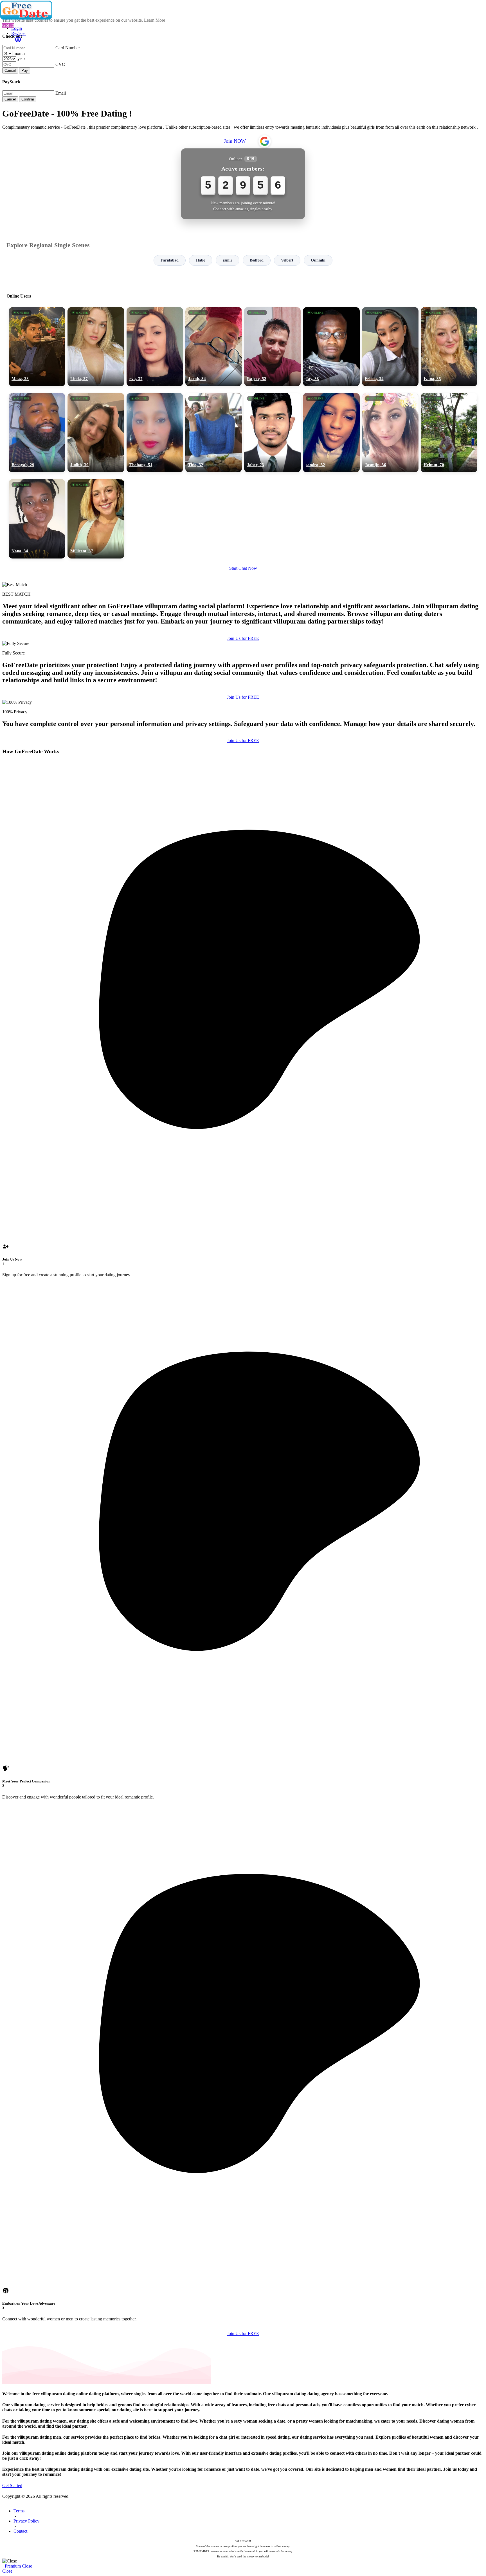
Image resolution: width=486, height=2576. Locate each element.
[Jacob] (214, 347)
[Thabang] (155, 433)
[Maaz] (37, 347)
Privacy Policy (26, 2521)
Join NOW (235, 141)
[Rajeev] (272, 347)
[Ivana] (449, 347)
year (21, 59)
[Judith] (96, 433)
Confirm (28, 99)
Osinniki (318, 260)
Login (17, 28)
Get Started (12, 2485)
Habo (201, 260)
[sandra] (331, 433)
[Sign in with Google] (265, 141)
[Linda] (96, 347)
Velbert (287, 260)
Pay (25, 71)
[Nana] (37, 519)
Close (27, 2566)
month (19, 53)
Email (61, 93)
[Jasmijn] (390, 433)
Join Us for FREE (243, 638)
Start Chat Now (243, 568)
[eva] (155, 347)
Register (19, 33)
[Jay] (331, 347)
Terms (19, 2511)
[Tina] (214, 433)
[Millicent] (96, 519)
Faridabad (170, 260)
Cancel (10, 71)
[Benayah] (37, 433)
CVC (60, 64)
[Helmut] (449, 433)
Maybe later (243, 1339)
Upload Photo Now (246, 1327)
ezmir (228, 260)
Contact (20, 2531)
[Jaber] (272, 433)
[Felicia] (390, 347)
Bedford (257, 260)
